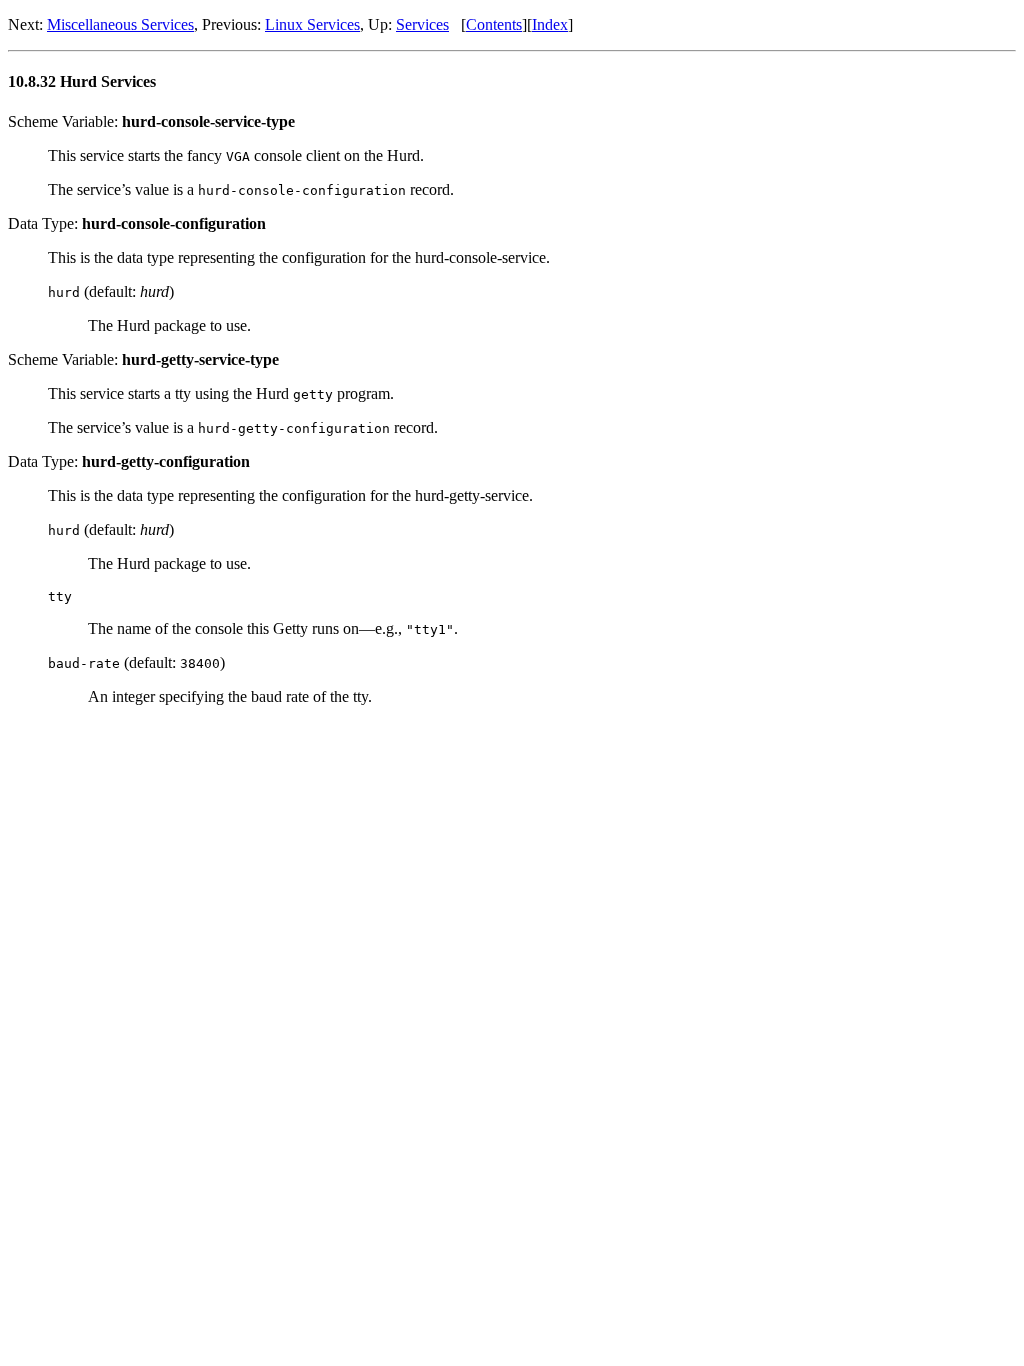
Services (422, 24)
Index (550, 24)
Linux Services (312, 24)
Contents (494, 24)
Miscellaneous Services (120, 24)
